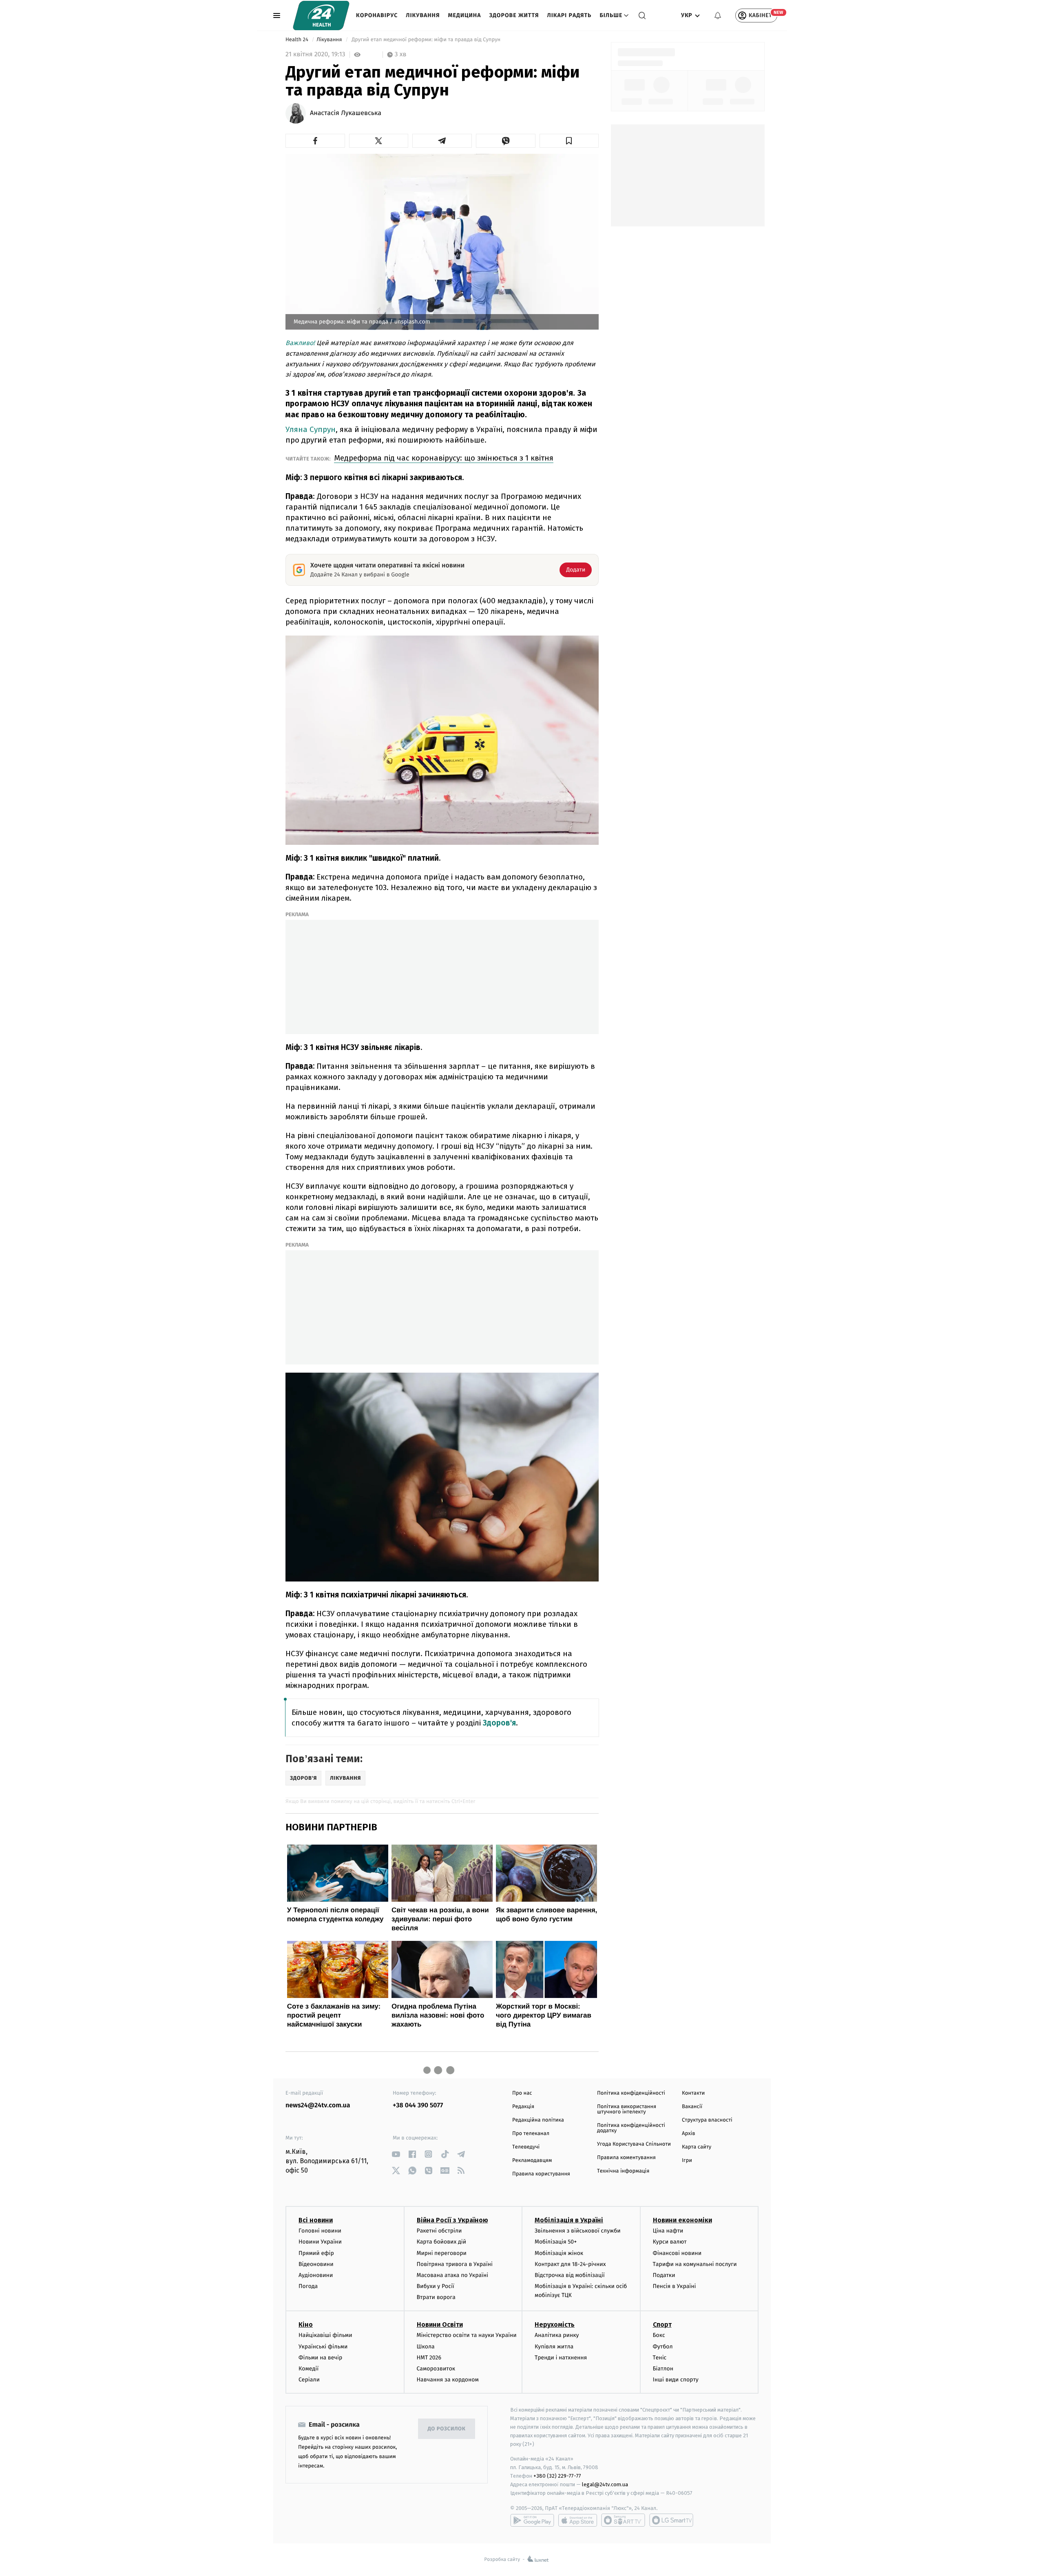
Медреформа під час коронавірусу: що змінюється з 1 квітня (444, 458)
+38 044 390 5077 (418, 2105)
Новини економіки (682, 2220)
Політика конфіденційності (631, 2093)
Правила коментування (626, 2158)
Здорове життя (514, 15)
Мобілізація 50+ (556, 2242)
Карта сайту (697, 2147)
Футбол (663, 2347)
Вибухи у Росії (436, 2286)
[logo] (321, 16)
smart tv (623, 2520)
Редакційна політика (538, 2120)
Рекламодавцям (532, 2161)
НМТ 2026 (429, 2358)
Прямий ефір (316, 2253)
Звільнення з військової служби (578, 2231)
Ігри (687, 2161)
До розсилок (447, 2429)
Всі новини (316, 2220)
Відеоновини (316, 2264)
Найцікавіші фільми (325, 2335)
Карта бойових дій (442, 2242)
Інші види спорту (676, 2380)
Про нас (522, 2093)
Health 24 (297, 40)
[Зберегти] (569, 141)
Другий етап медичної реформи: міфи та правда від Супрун (426, 40)
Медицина (464, 15)
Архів (688, 2134)
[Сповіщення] (718, 16)
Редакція (523, 2107)
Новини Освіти (440, 2325)
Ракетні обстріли (439, 2231)
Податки (664, 2275)
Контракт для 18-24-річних (570, 2264)
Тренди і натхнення (561, 2358)
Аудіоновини (316, 2275)
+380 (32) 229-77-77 (557, 2476)
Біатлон (663, 2369)
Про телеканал (531, 2134)
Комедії (309, 2369)
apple (578, 2520)
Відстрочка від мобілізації (570, 2275)
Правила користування (541, 2174)
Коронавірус (377, 15)
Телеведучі (526, 2147)
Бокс (659, 2335)
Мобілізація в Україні (569, 2220)
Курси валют (670, 2242)
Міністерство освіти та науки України (467, 2335)
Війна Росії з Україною (452, 2220)
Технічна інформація (623, 2171)
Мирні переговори (442, 2253)
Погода (308, 2286)
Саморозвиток (436, 2369)
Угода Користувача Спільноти (634, 2144)
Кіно (306, 2325)
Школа (426, 2347)
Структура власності (707, 2120)
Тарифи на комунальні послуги (695, 2264)
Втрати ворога (436, 2297)
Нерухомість (555, 2325)
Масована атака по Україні (453, 2275)
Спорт (662, 2325)
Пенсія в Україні (675, 2286)
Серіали (309, 2380)
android (532, 2520)
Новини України (320, 2242)
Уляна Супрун (311, 429)
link (396, 2154)
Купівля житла (554, 2347)
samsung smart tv (671, 2520)
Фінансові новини (677, 2253)
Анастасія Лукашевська (346, 113)
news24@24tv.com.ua (318, 2105)
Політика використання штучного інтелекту (627, 2109)
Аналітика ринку (557, 2335)
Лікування (423, 15)
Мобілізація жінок (559, 2253)
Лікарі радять (569, 15)
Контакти (693, 2093)
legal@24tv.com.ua (605, 2484)
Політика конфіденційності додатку (631, 2128)
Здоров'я (499, 1723)
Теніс (660, 2358)
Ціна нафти (668, 2231)
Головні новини (320, 2231)
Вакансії (692, 2107)
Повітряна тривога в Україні (455, 2264)
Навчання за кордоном (448, 2380)
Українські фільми (323, 2347)
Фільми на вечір (320, 2358)
